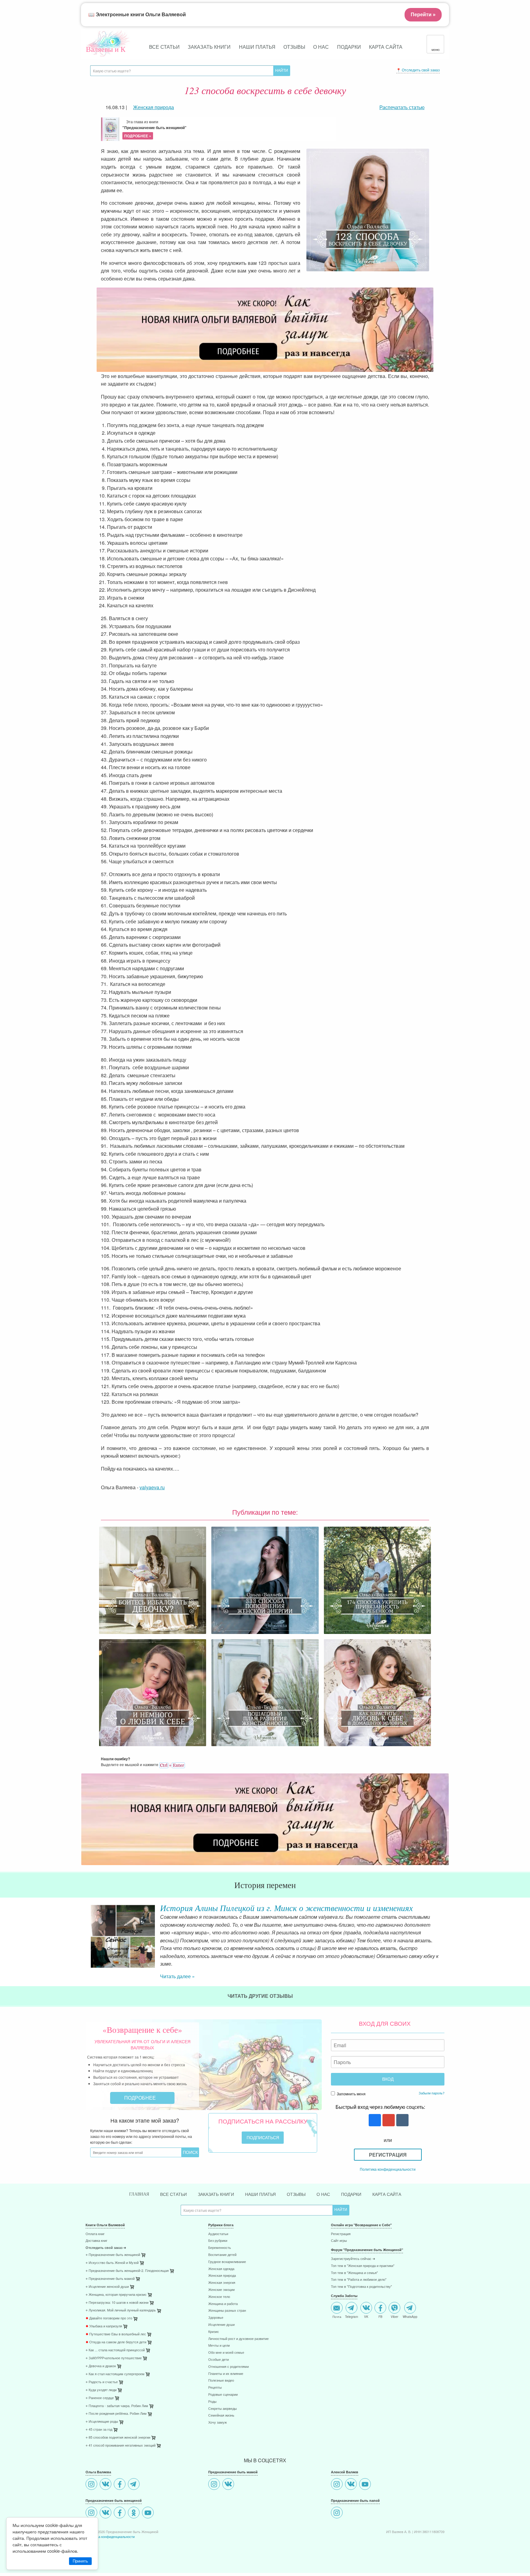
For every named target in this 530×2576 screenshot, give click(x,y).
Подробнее (141, 2087)
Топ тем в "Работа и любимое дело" (359, 2269)
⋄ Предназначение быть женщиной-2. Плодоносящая (127, 2260)
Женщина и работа (223, 2293)
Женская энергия (222, 2272)
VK (366, 2305)
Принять (80, 2561)
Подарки (349, 47)
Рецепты (215, 2377)
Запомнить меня (351, 2083)
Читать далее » (177, 1937)
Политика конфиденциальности (388, 2158)
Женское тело (219, 2286)
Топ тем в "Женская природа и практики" (363, 2255)
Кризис (214, 2321)
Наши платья (257, 47)
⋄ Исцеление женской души (107, 2276)
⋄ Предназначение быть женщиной (113, 2244)
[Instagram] (92, 2474)
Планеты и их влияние (226, 2363)
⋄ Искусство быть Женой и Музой (112, 2252)
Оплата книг (95, 2223)
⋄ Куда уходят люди (101, 2379)
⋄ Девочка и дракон (101, 2355)
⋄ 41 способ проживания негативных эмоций (121, 2435)
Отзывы (294, 47)
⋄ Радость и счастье (102, 2371)
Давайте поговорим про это (109, 2307)
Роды (212, 2391)
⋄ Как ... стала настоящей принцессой (115, 2339)
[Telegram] (134, 2474)
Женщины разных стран (227, 2300)
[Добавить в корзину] (172, 2261)
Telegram (351, 2305)
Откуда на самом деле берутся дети (116, 2331)
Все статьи (164, 47)
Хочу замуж (217, 2412)
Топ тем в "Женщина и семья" (354, 2262)
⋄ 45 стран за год (99, 2419)
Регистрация (388, 2144)
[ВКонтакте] (106, 2474)
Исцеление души (221, 2314)
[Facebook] (120, 2474)
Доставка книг (96, 2230)
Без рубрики (218, 2230)
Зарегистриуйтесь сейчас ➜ (353, 2248)
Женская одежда (221, 2258)
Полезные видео (221, 2370)
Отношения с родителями (229, 2356)
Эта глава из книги (154, 129)
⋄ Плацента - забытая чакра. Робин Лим (117, 2395)
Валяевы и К (106, 49)
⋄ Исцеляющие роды (102, 2411)
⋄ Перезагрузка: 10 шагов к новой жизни (117, 2292)
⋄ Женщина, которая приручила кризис (116, 2284)
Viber (394, 2305)
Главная (139, 2183)
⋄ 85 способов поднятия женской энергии (118, 2427)
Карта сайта (386, 47)
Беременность (220, 2237)
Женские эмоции (221, 2279)
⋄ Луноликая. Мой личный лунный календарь (121, 2299)
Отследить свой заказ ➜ (106, 2237)
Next (444, 1931)
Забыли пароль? (432, 2082)
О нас (321, 47)
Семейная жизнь (221, 2404)
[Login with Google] (388, 2110)
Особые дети (219, 2349)
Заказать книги (209, 47)
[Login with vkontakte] (402, 2110)
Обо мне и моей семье (226, 2342)
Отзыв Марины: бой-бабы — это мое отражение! (252, 1908)
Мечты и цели (219, 2335)
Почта (337, 2305)
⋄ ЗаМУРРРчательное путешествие (114, 2347)
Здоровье (216, 2307)
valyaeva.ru (152, 1487)
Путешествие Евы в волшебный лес (116, 2323)
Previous (86, 1931)
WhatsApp (410, 2305)
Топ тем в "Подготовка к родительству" (361, 2276)
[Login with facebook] (374, 2110)
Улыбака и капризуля (104, 2315)
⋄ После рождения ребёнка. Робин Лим (116, 2403)
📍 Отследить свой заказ (418, 70)
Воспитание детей (222, 2244)
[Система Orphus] (172, 1764)
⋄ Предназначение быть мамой (110, 2268)
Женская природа (222, 2265)
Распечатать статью (402, 107)
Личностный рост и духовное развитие (238, 2328)
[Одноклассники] (134, 2502)
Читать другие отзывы (261, 1985)
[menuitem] (142, 2224)
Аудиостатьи (218, 2223)
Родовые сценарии (223, 2384)
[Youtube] (149, 2502)
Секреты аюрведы (223, 2398)
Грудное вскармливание (227, 2251)
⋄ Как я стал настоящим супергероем (115, 2363)
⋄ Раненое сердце (100, 2387)
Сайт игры (339, 2230)
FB (380, 2305)
